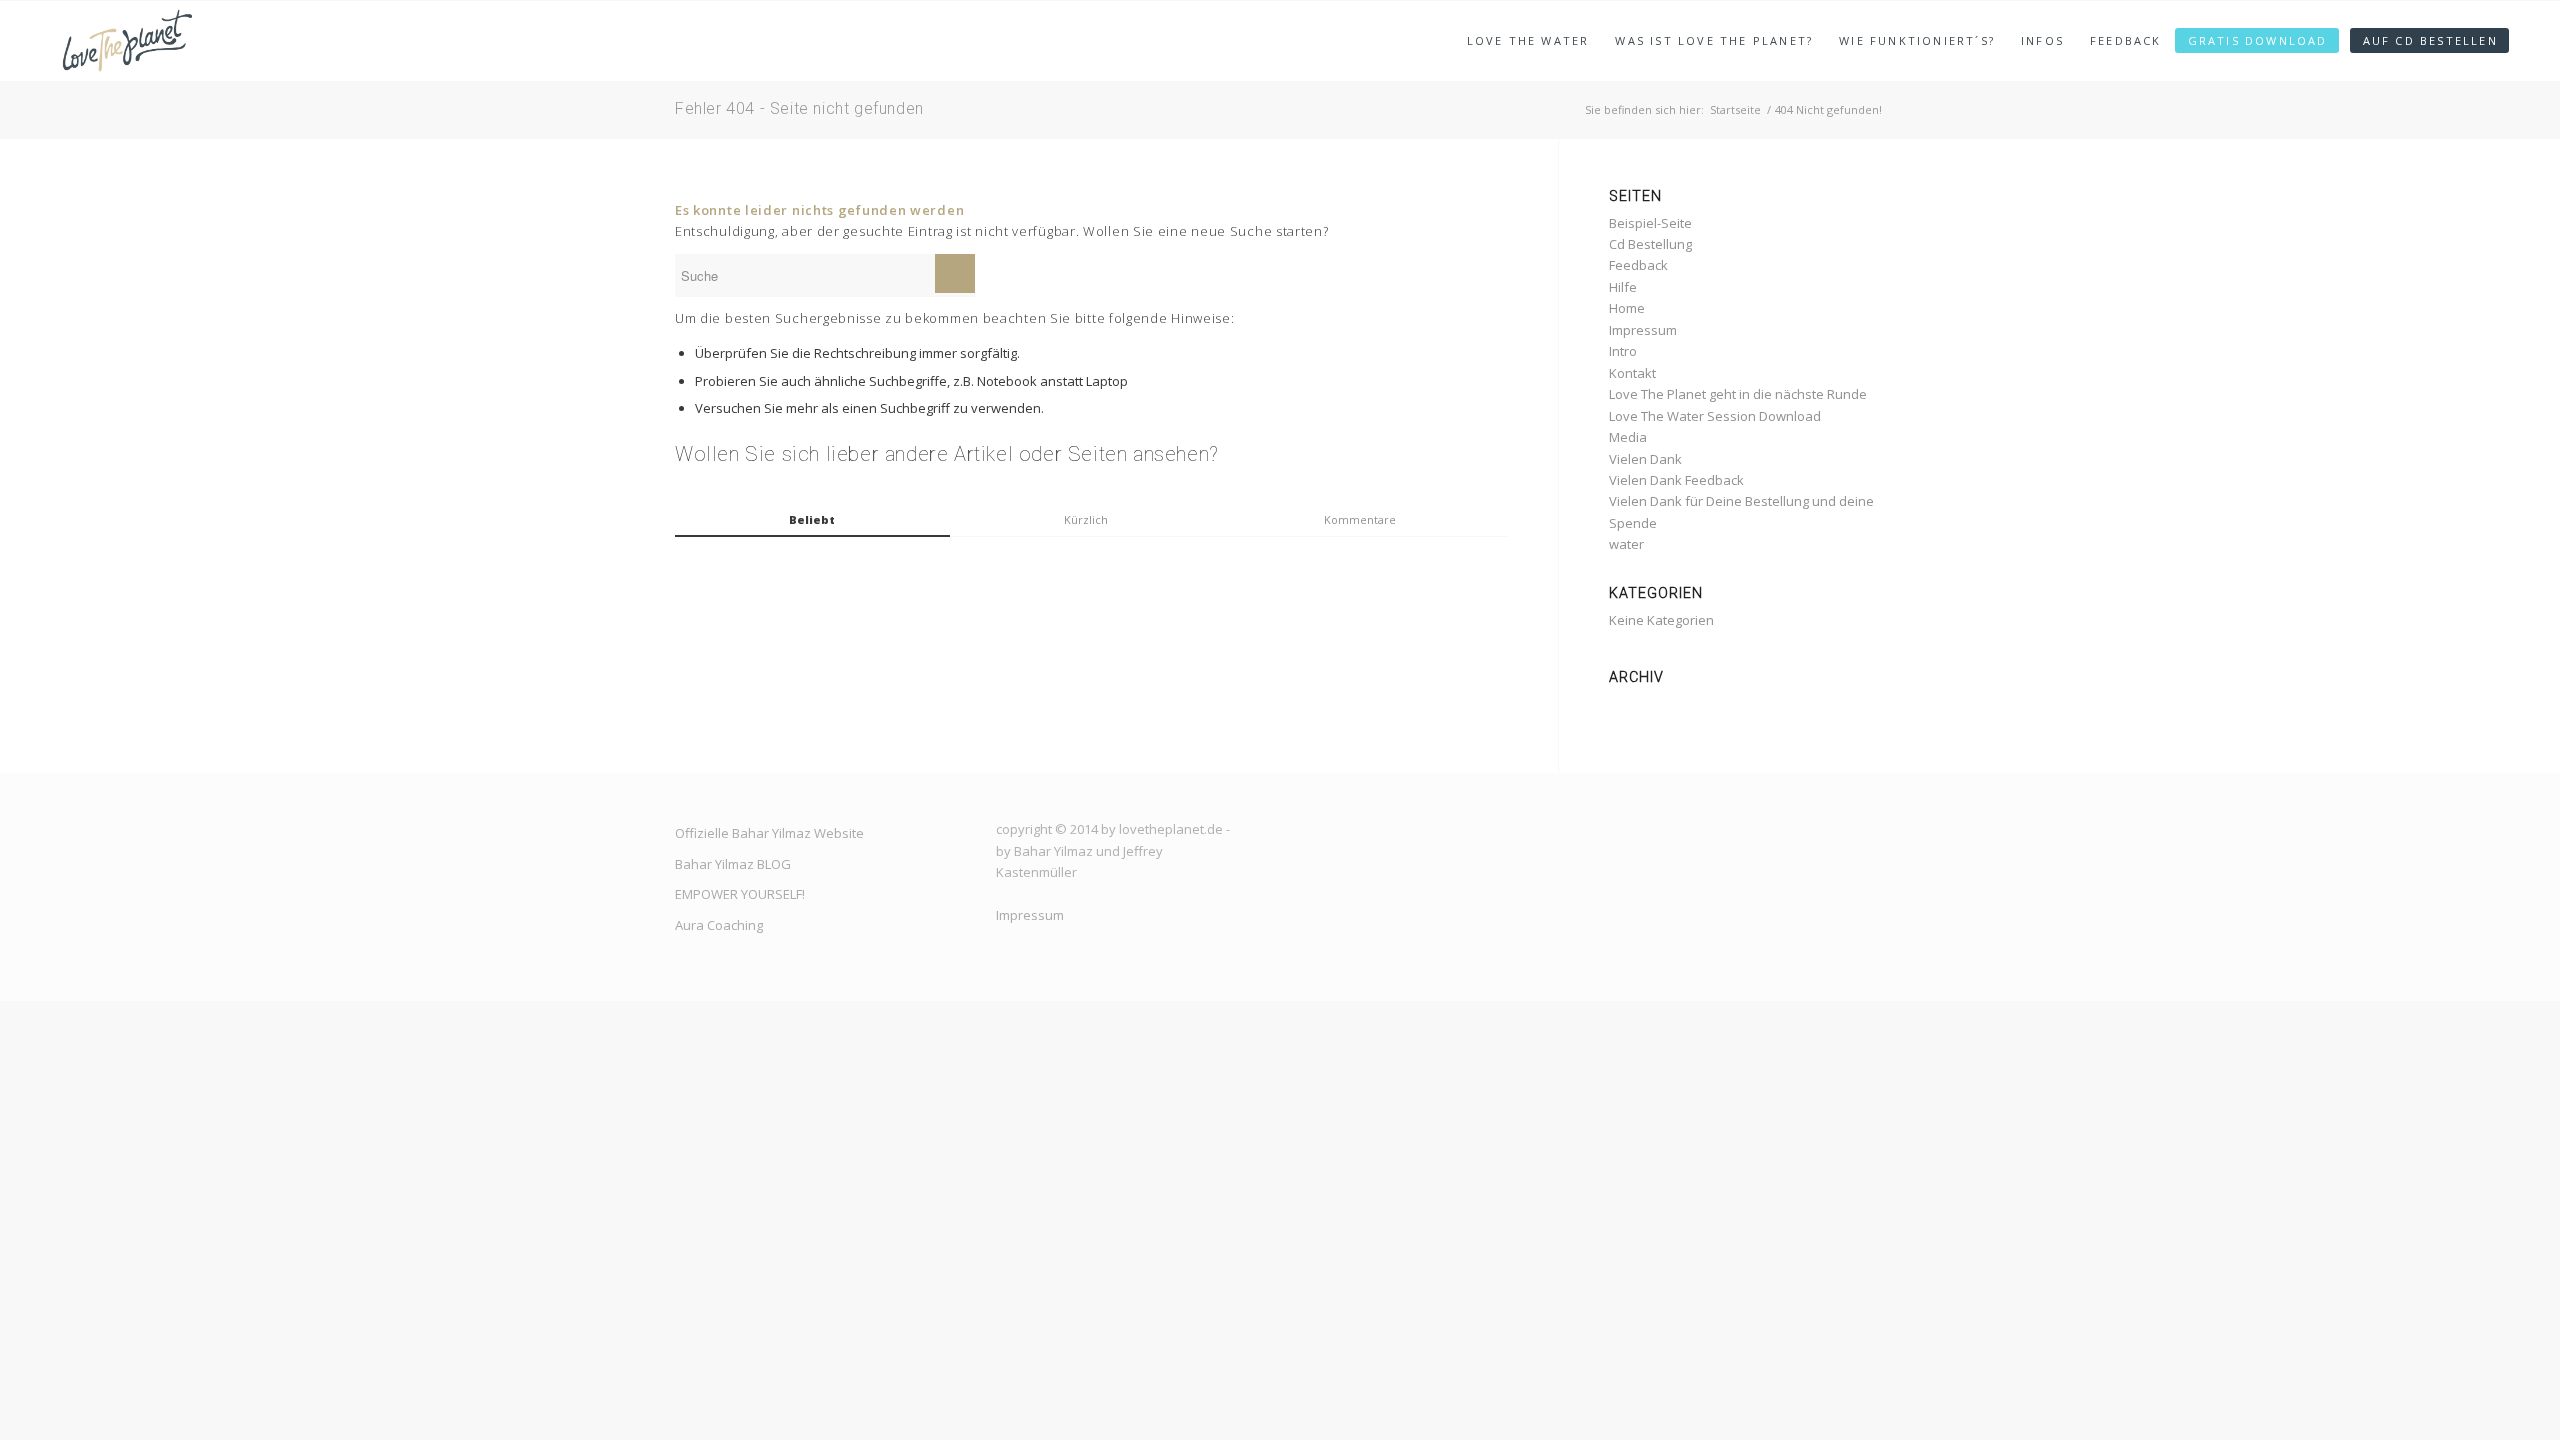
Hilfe (1623, 287)
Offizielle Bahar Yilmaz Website (769, 833)
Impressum (1643, 330)
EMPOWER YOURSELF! (740, 894)
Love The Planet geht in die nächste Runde (1738, 394)
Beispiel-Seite (1650, 223)
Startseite (1735, 109)
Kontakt (1632, 373)
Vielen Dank (1645, 459)
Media (1628, 437)
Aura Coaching (719, 925)
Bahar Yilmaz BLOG (733, 864)
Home (1627, 308)
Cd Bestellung (1650, 244)
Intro (1623, 351)
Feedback (1638, 265)
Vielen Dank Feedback (1676, 480)
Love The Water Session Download (1715, 416)
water (1626, 544)
